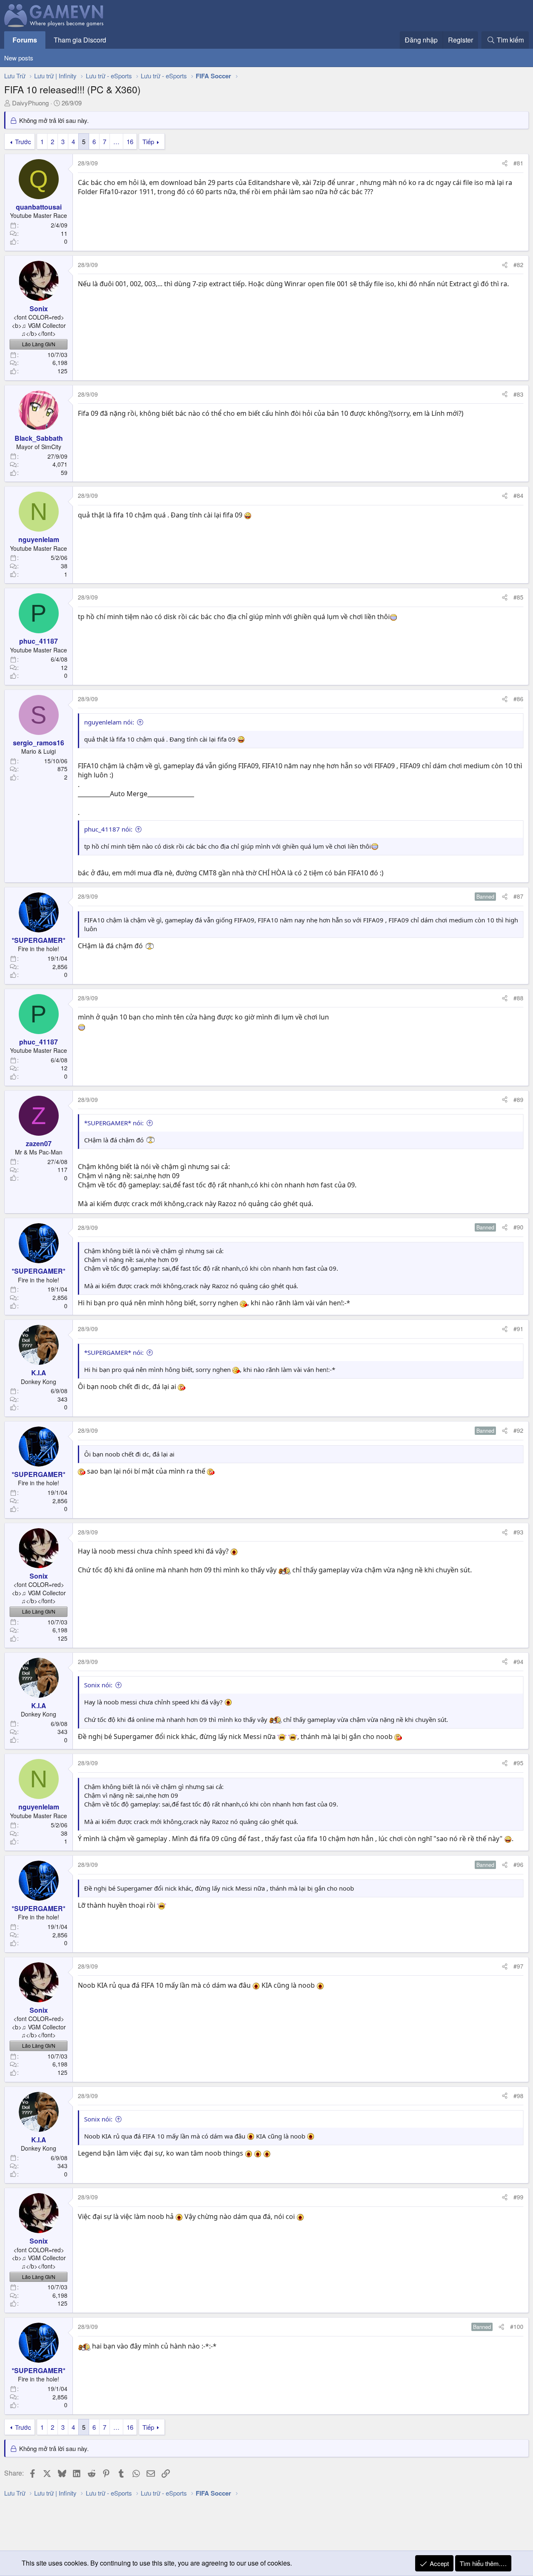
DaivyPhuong (30, 103)
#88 (518, 998)
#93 (518, 1532)
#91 (518, 1329)
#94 (518, 1662)
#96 (518, 1864)
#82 (518, 265)
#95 (518, 1763)
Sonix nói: (98, 1685)
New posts (19, 58)
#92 (518, 1430)
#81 (518, 163)
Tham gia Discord (80, 40)
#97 (518, 1966)
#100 (517, 2326)
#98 (518, 2096)
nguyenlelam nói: (109, 722)
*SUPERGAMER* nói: (114, 1123)
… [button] (116, 141)
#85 (518, 597)
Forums (25, 40)
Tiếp (148, 141)
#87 (518, 896)
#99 (518, 2197)
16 (130, 141)
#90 (518, 1227)
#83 (518, 394)
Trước (23, 141)
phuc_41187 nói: (108, 829)
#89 (518, 1099)
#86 (518, 699)
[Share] (505, 163)
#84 (518, 495)
